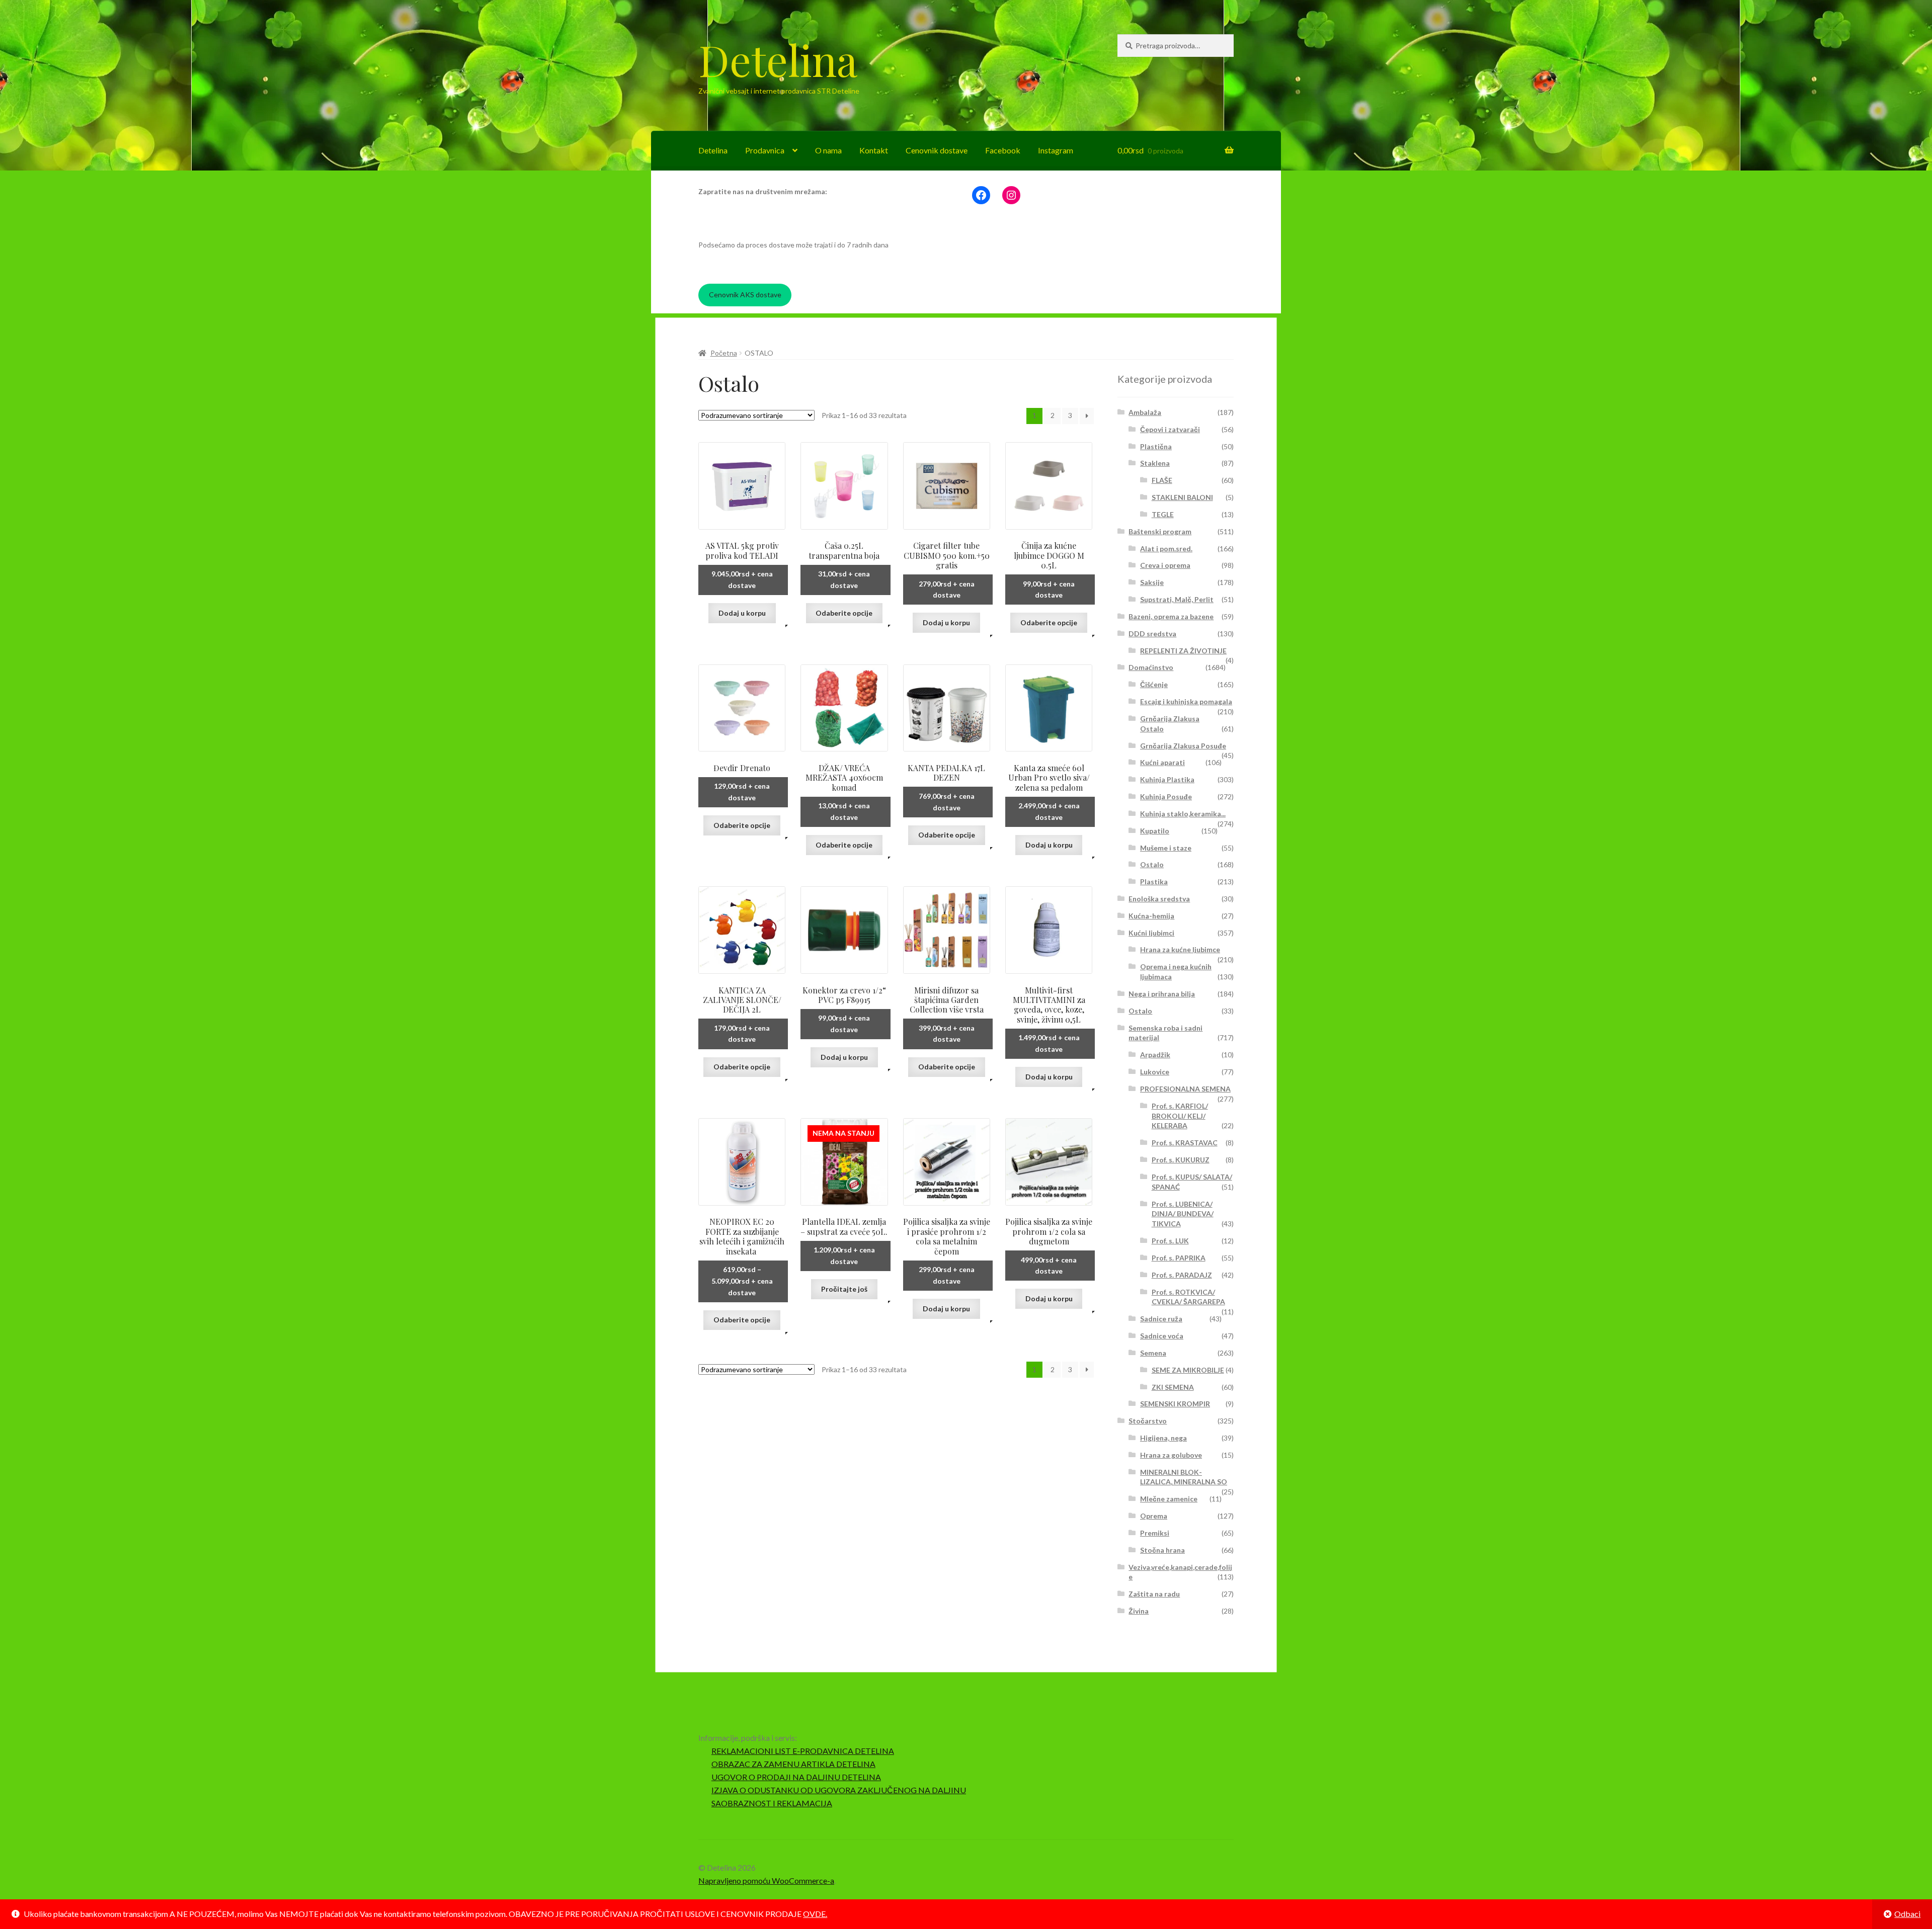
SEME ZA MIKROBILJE (1188, 1370)
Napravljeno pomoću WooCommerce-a (766, 1880)
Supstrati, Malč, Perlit (1177, 599)
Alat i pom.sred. (1166, 549)
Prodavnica (765, 150)
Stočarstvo (1148, 1421)
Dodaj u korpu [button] (742, 613)
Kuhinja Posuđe (1166, 796)
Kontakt (874, 150)
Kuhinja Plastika (1167, 779)
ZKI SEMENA (1173, 1387)
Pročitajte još (844, 1289)
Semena (1153, 1353)
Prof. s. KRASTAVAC (1185, 1143)
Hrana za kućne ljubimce (1180, 949)
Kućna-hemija (1151, 916)
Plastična (1156, 446)
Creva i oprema (1165, 565)
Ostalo (1152, 864)
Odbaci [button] (1907, 1914)
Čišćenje (1154, 684)
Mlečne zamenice (1169, 1499)
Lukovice (1155, 1072)
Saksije (1152, 582)
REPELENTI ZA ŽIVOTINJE (1183, 651)
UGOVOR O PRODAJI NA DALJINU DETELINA (796, 1777)
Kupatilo (1155, 831)
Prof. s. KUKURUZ (1181, 1160)
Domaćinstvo (1151, 667)
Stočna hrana (1162, 1550)
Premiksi (1155, 1533)
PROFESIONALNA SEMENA (1185, 1089)
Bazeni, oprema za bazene (1171, 616)
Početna (724, 353)
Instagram (1056, 150)
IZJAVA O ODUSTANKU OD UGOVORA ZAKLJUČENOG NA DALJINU (839, 1790)
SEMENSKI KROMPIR (1175, 1404)
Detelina (778, 59)
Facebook (1003, 150)
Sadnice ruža (1161, 1319)
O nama (828, 150)
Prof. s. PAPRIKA (1179, 1258)
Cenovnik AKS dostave (745, 295)
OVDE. (815, 1914)
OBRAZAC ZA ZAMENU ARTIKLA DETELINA (793, 1764)
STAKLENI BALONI (1182, 497)
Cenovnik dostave (937, 150)
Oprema (1154, 1516)
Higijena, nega (1163, 1438)
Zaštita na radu (1154, 1594)
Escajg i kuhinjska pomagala (1186, 701)
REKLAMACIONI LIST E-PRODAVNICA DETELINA (803, 1751)
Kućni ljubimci (1151, 933)
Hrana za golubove (1171, 1455)
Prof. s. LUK (1170, 1241)
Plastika (1154, 882)
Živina (1139, 1611)
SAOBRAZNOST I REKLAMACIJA (772, 1803)
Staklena (1155, 463)
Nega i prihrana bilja (1162, 994)
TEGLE (1163, 514)
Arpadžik (1155, 1055)
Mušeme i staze (1166, 848)
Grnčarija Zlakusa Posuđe (1183, 746)
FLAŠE (1162, 480)
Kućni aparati (1162, 762)
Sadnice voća (1162, 1336)
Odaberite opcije (844, 613)
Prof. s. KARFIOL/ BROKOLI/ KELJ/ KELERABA (1180, 1116)
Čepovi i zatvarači (1170, 429)
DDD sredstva (1152, 634)
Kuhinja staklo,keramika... (1183, 814)
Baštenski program (1160, 531)
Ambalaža (1145, 412)
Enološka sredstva (1159, 899)
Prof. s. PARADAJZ (1182, 1275)
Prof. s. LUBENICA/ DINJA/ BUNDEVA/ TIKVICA (1183, 1214)
